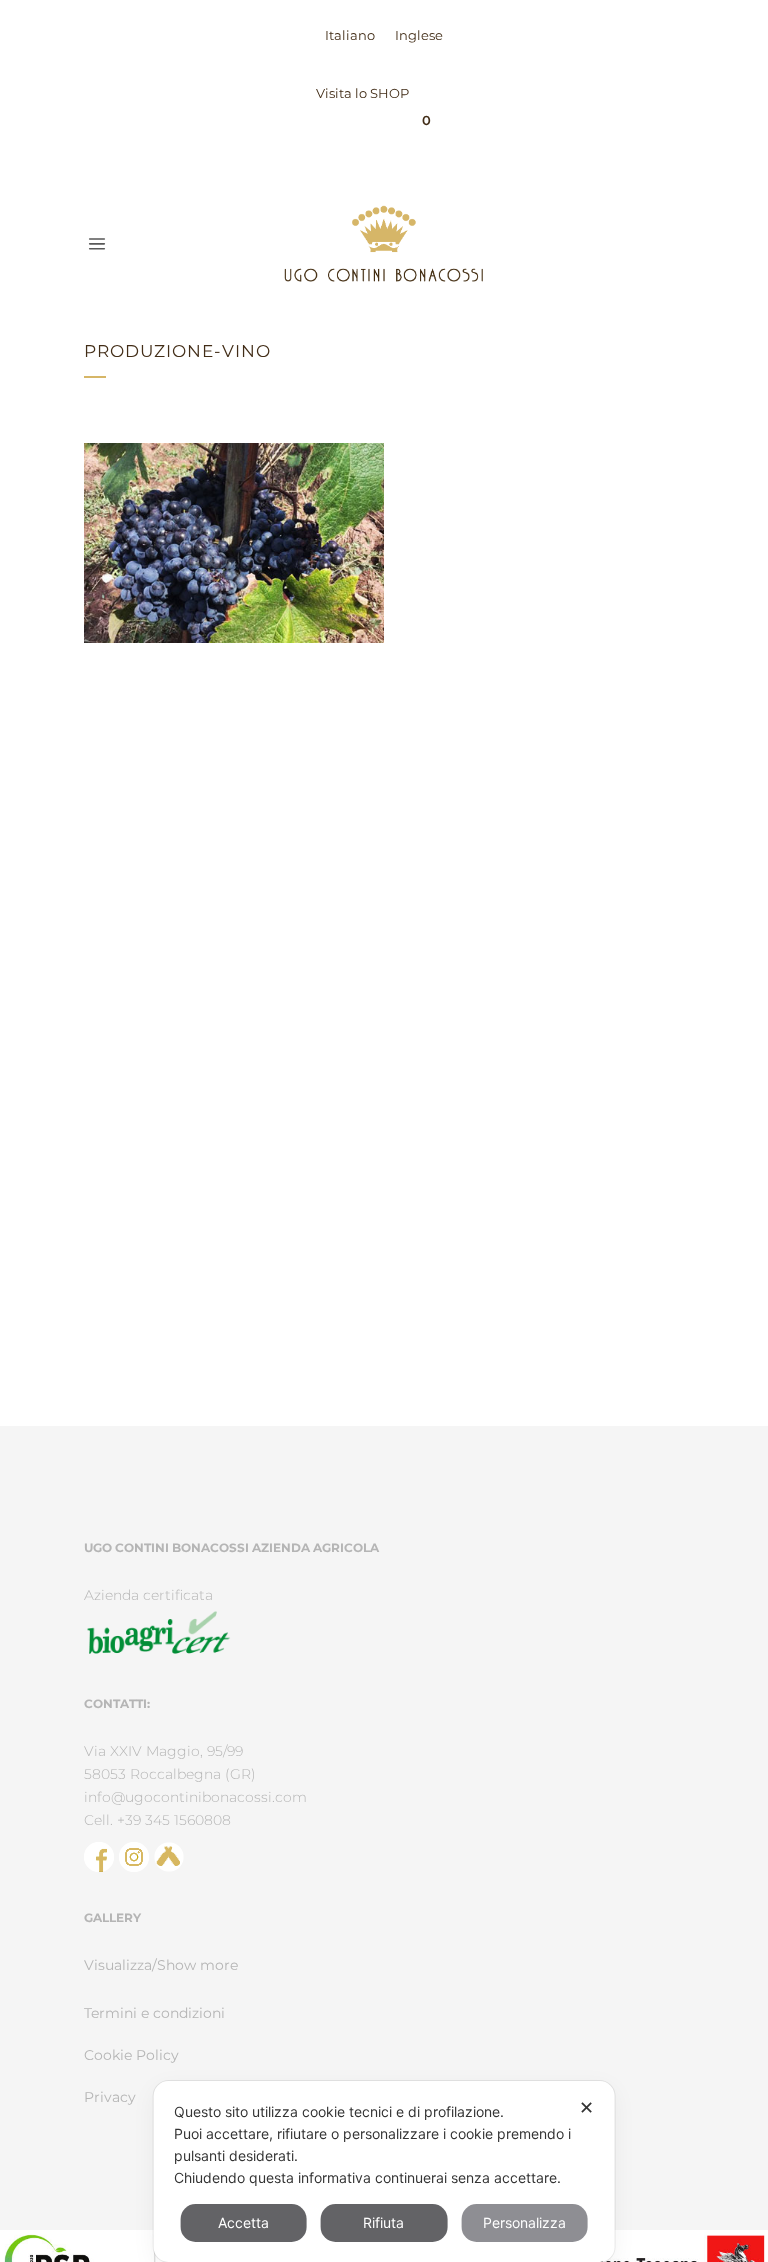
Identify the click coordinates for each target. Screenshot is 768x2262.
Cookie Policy (131, 2055)
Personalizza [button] (524, 2222)
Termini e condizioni (154, 2013)
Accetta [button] (243, 2222)
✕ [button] (586, 2107)
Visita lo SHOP (362, 93)
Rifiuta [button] (383, 2222)
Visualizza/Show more (161, 1965)
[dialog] (384, 2171)
